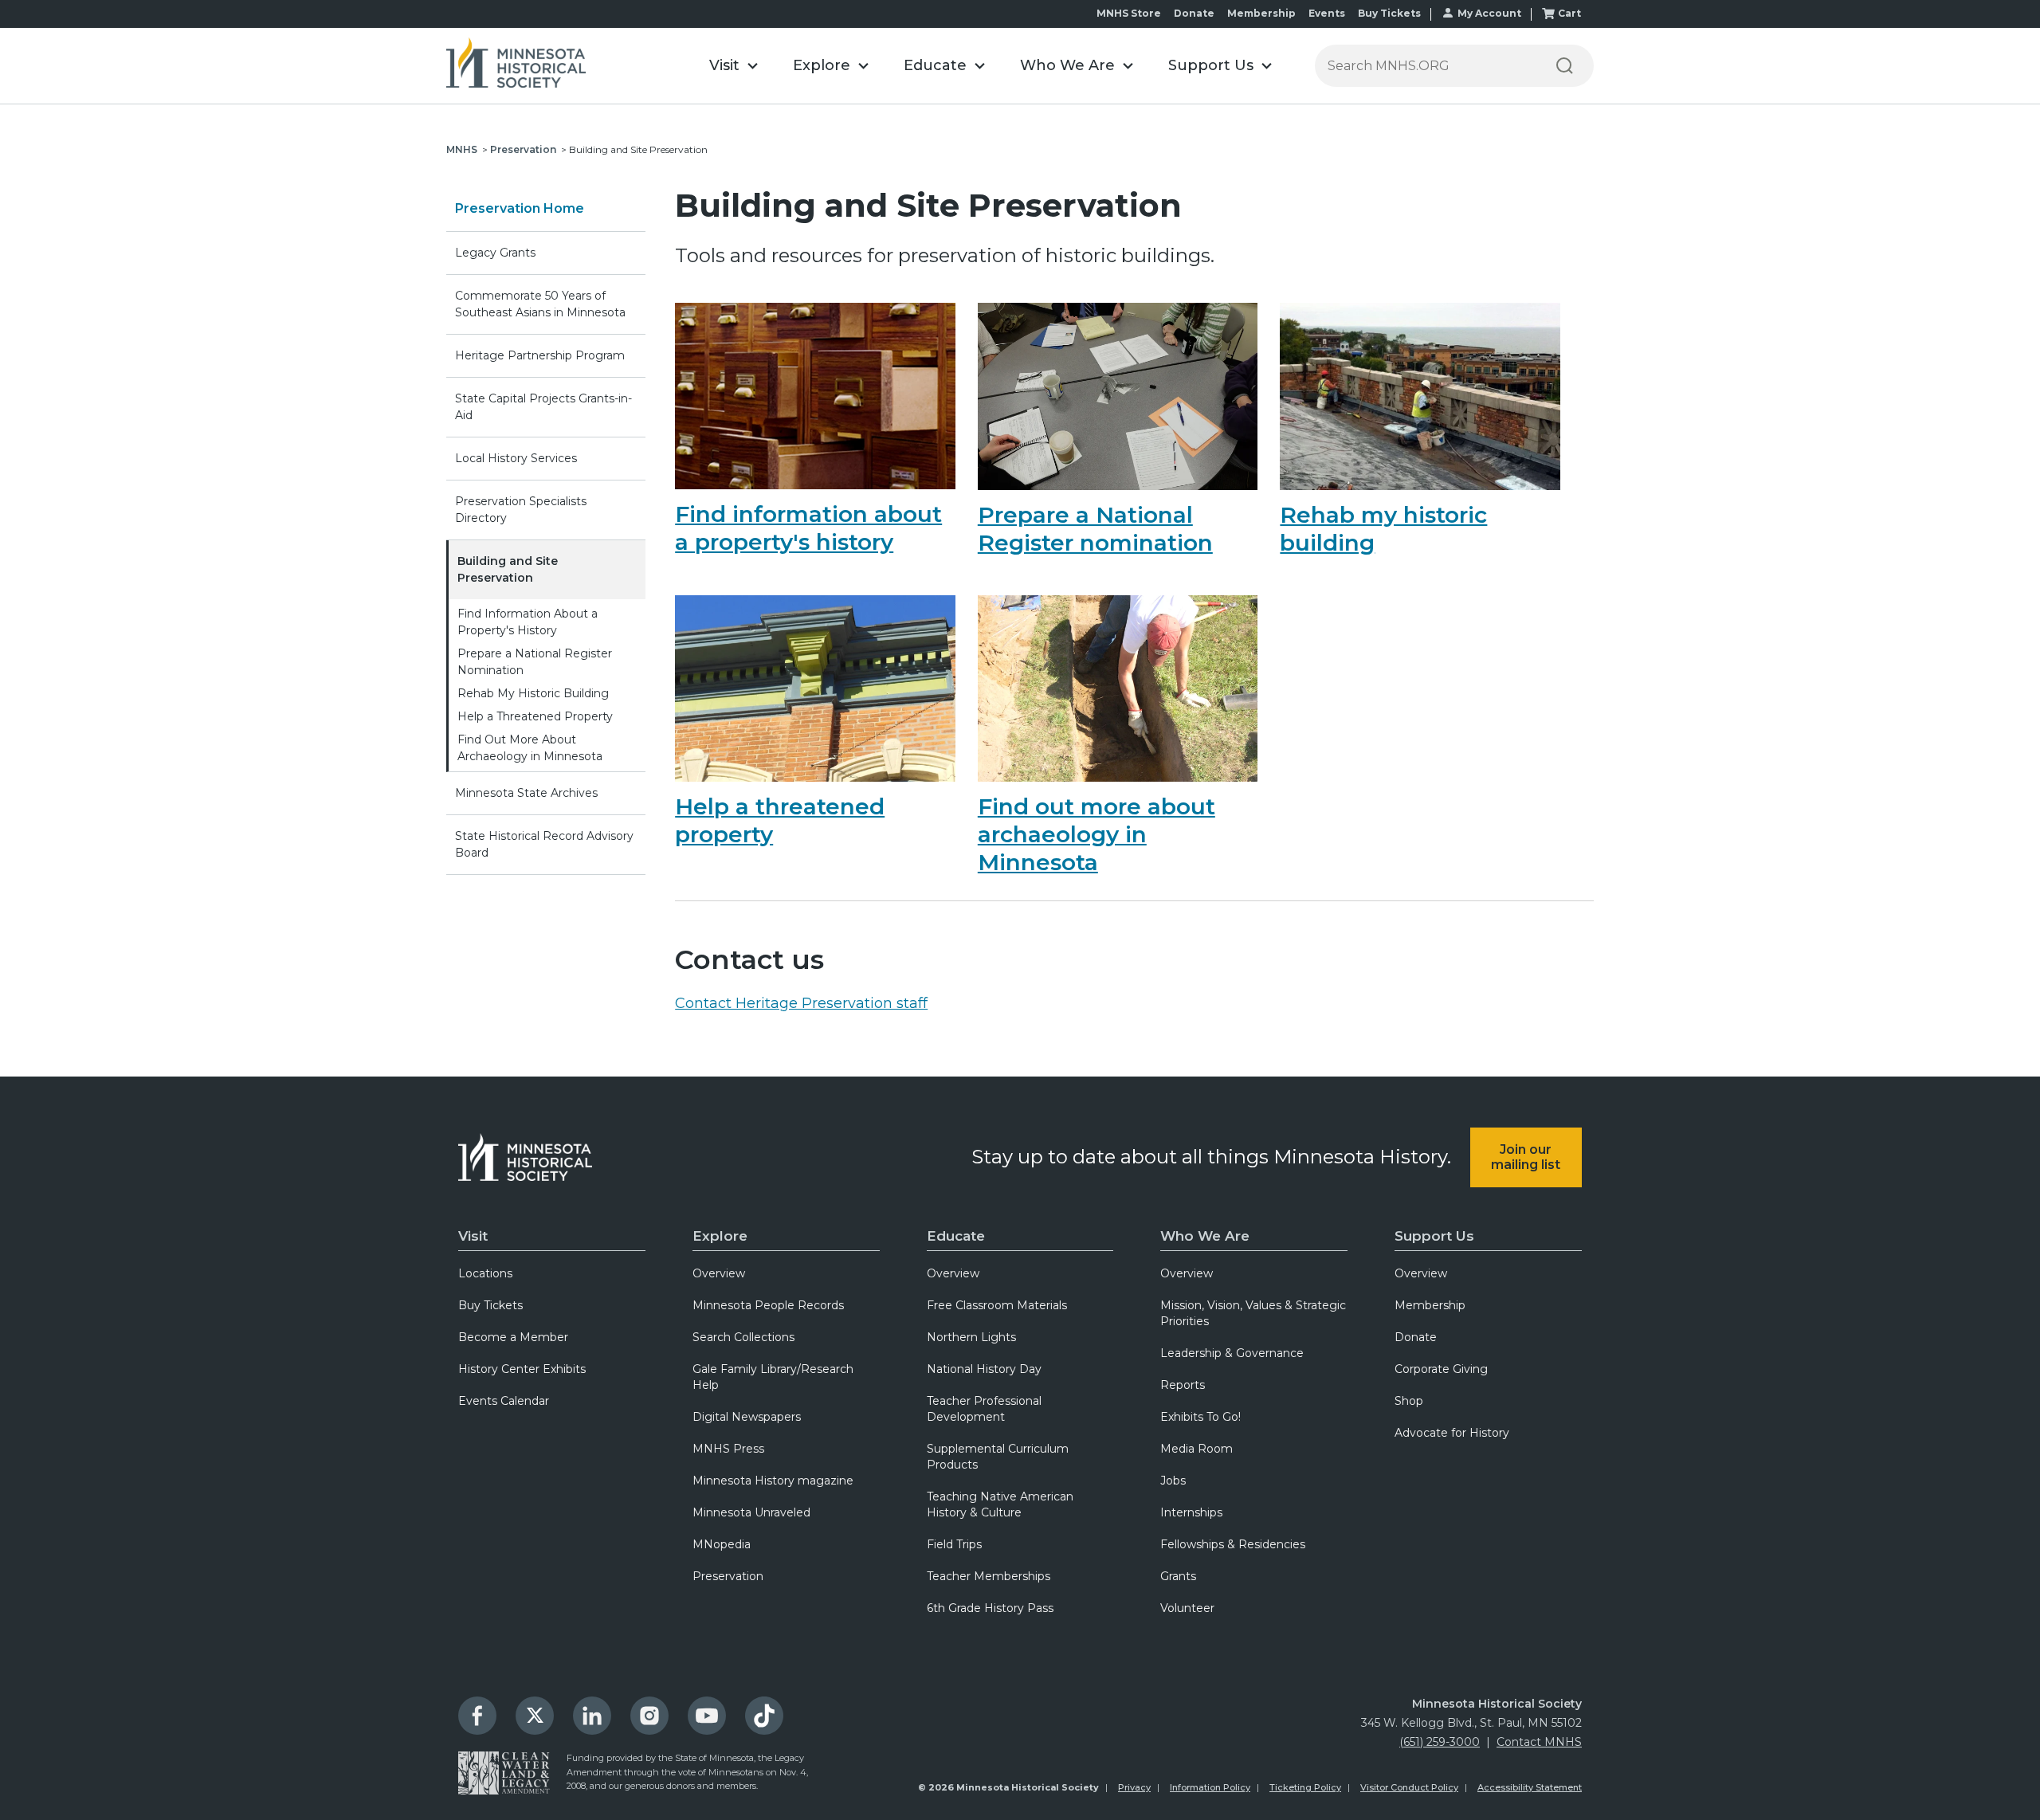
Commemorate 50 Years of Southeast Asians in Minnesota (540, 304)
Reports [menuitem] (1183, 1385)
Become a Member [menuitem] (513, 1337)
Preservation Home (520, 208)
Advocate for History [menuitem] (1452, 1433)
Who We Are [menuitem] (1205, 1236)
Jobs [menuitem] (1173, 1481)
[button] (734, 66)
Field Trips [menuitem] (954, 1544)
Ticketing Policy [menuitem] (1305, 1787)
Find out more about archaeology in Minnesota (1096, 834)
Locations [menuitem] (485, 1273)
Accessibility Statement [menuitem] (1530, 1787)
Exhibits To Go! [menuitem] (1200, 1417)
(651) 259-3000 (1440, 1742)
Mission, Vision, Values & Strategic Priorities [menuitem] (1253, 1313)
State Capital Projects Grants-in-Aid (543, 407)
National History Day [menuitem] (984, 1369)
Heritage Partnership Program (540, 355)
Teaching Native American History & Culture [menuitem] (1000, 1504)
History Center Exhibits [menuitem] (522, 1369)
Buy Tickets (1389, 13)
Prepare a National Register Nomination (535, 662)
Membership (1261, 13)
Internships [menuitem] (1191, 1512)
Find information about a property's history (808, 528)
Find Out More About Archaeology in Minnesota (530, 748)
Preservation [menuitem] (728, 1576)
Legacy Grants (495, 253)
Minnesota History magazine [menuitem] (773, 1481)
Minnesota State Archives (526, 793)
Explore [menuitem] (720, 1236)
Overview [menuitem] (719, 1273)
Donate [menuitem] (1416, 1337)
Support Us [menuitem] (1434, 1236)
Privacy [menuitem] (1134, 1787)
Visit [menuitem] (473, 1236)
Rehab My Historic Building (533, 693)
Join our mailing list (1526, 1157)
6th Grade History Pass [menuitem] (990, 1608)
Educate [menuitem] (956, 1236)
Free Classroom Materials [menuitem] (997, 1305)
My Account (1489, 13)
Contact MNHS (1539, 1742)
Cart (1569, 13)
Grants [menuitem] (1178, 1576)
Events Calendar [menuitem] (504, 1401)
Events (1327, 13)
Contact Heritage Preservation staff (801, 1003)
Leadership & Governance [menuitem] (1232, 1353)
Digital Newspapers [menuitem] (747, 1417)
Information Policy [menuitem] (1210, 1787)
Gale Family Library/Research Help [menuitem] (773, 1377)
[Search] (1564, 66)
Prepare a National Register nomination (1095, 529)
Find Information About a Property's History (528, 622)
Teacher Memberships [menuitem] (989, 1576)
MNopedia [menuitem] (722, 1544)
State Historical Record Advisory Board (544, 844)
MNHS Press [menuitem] (728, 1449)
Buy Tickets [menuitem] (490, 1305)
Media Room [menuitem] (1197, 1449)
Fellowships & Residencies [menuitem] (1233, 1544)
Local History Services (516, 458)
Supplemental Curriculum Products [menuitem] (998, 1457)
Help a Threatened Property (535, 716)
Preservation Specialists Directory (521, 510)
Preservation (523, 149)
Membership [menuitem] (1430, 1305)
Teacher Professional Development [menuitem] (984, 1409)
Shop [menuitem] (1409, 1401)
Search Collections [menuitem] (743, 1337)
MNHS (462, 149)
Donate (1194, 13)
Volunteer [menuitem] (1187, 1608)
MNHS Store (1129, 13)
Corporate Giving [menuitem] (1441, 1369)
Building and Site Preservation (508, 569)
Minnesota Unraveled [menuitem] (751, 1512)
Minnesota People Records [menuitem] (768, 1305)
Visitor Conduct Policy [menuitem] (1409, 1787)
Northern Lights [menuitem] (971, 1337)
